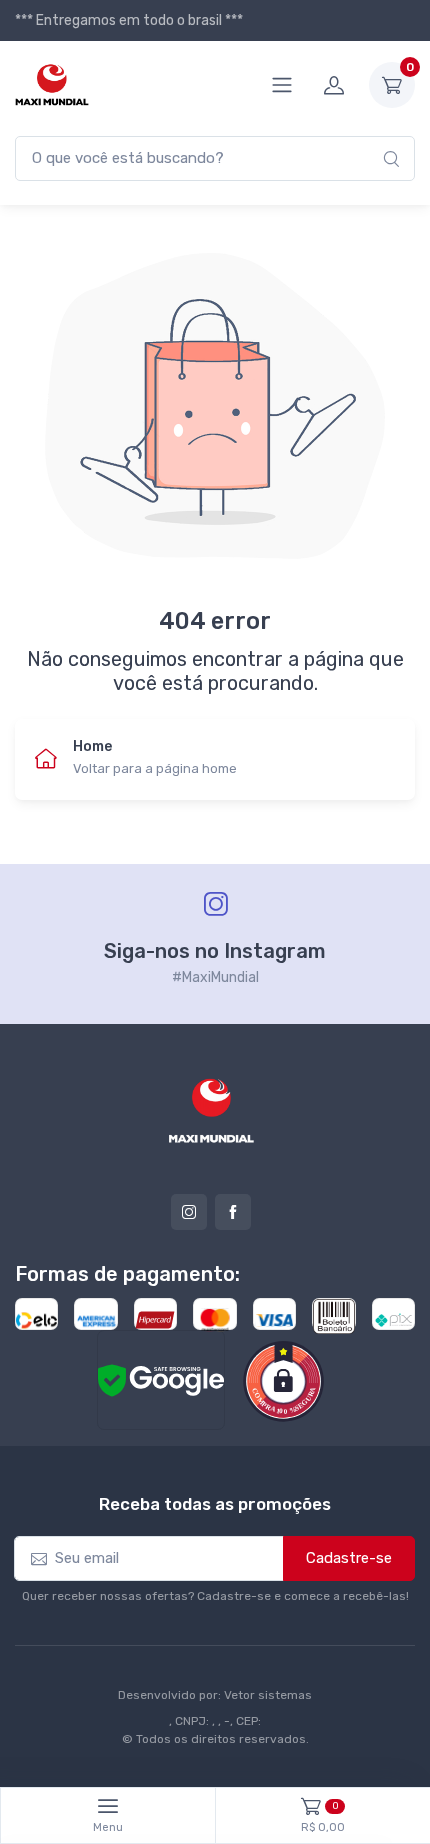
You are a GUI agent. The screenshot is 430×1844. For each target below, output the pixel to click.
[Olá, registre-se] (334, 85)
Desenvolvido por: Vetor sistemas (215, 1695)
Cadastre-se (349, 1558)
